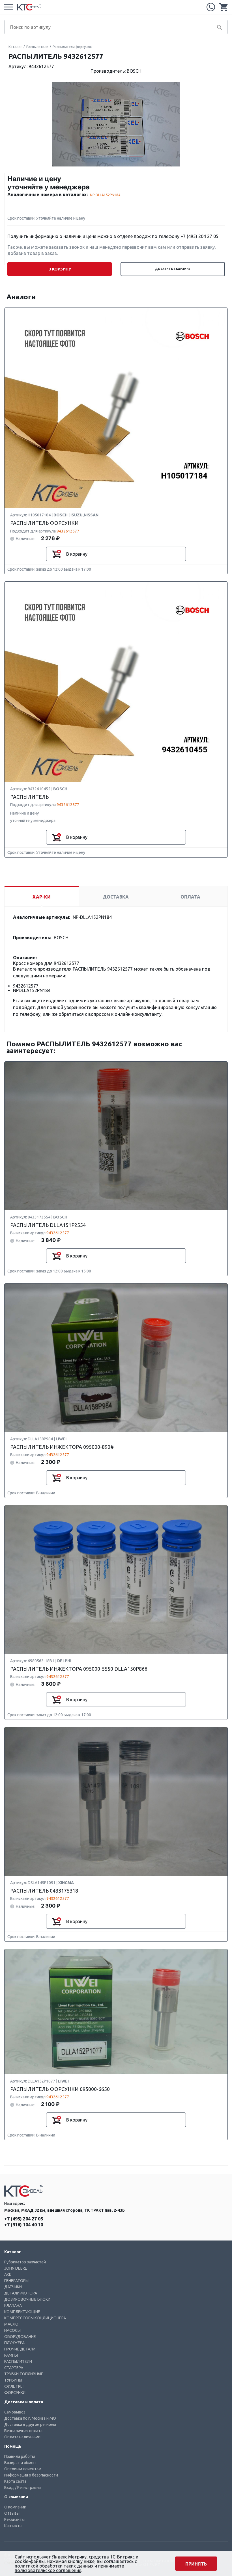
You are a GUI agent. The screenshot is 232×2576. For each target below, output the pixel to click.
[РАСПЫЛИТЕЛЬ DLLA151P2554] (116, 1136)
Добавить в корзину (173, 269)
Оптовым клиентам (23, 2469)
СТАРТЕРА (14, 2368)
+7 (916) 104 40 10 (24, 2225)
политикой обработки (39, 2566)
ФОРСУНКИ (15, 2393)
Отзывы (12, 2513)
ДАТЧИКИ (13, 2287)
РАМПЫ (11, 2355)
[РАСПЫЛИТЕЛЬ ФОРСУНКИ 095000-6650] (116, 2012)
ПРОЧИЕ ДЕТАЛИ (20, 2349)
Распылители (37, 47)
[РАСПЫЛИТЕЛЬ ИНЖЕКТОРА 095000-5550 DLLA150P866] (116, 1580)
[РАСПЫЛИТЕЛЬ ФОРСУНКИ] (116, 408)
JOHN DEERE (16, 2268)
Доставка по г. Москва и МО (30, 2418)
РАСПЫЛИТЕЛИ (18, 2361)
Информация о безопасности (31, 2475)
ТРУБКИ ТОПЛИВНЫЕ (24, 2374)
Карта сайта (15, 2481)
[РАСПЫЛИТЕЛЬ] (116, 682)
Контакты (13, 2526)
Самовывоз (15, 2412)
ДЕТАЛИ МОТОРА (21, 2293)
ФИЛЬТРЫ (14, 2386)
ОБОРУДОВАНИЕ (20, 2337)
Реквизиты (14, 2519)
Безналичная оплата (23, 2431)
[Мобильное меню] (8, 7)
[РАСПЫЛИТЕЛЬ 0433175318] (116, 1802)
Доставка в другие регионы (30, 2425)
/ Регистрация (28, 2488)
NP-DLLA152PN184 (105, 195)
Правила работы (20, 2456)
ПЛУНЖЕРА (14, 2343)
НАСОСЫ (12, 2330)
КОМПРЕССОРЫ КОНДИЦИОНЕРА (35, 2318)
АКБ (8, 2274)
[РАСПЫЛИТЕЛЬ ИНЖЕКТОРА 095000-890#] (116, 1358)
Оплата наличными (22, 2437)
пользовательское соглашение (48, 2570)
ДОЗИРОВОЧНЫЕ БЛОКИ (27, 2299)
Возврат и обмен (20, 2463)
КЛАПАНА (13, 2306)
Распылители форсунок (72, 47)
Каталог (15, 47)
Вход (9, 2488)
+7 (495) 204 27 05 (211, 7)
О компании (15, 2507)
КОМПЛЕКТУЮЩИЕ (22, 2312)
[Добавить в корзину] (56, 554)
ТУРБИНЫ (13, 2380)
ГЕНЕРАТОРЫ (16, 2281)
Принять (196, 2564)
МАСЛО (11, 2324)
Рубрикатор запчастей (25, 2262)
